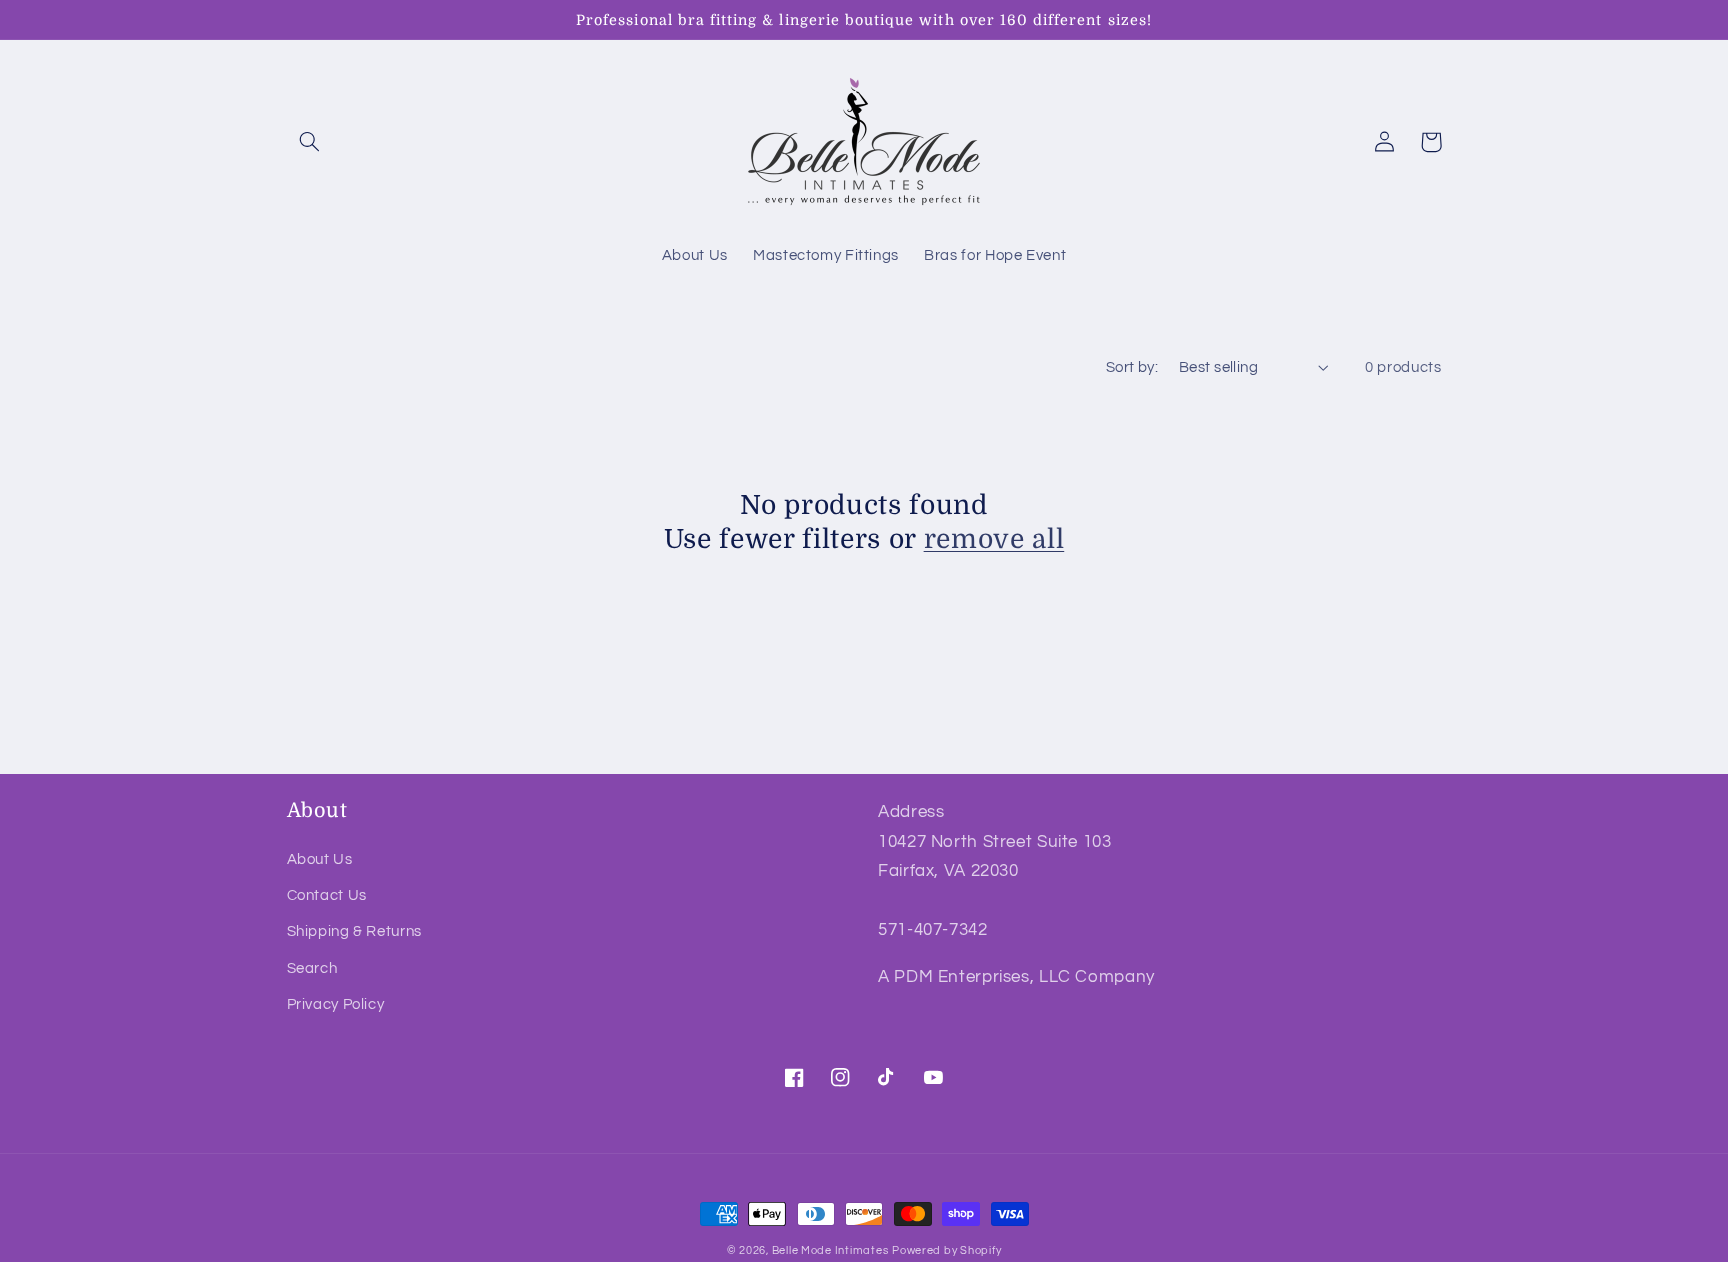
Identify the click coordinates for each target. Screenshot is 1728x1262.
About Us (320, 859)
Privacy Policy (336, 1004)
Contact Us (327, 895)
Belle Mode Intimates (830, 1250)
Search (312, 968)
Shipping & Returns (354, 931)
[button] (310, 142)
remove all (994, 539)
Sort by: (1132, 367)
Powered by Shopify (946, 1250)
